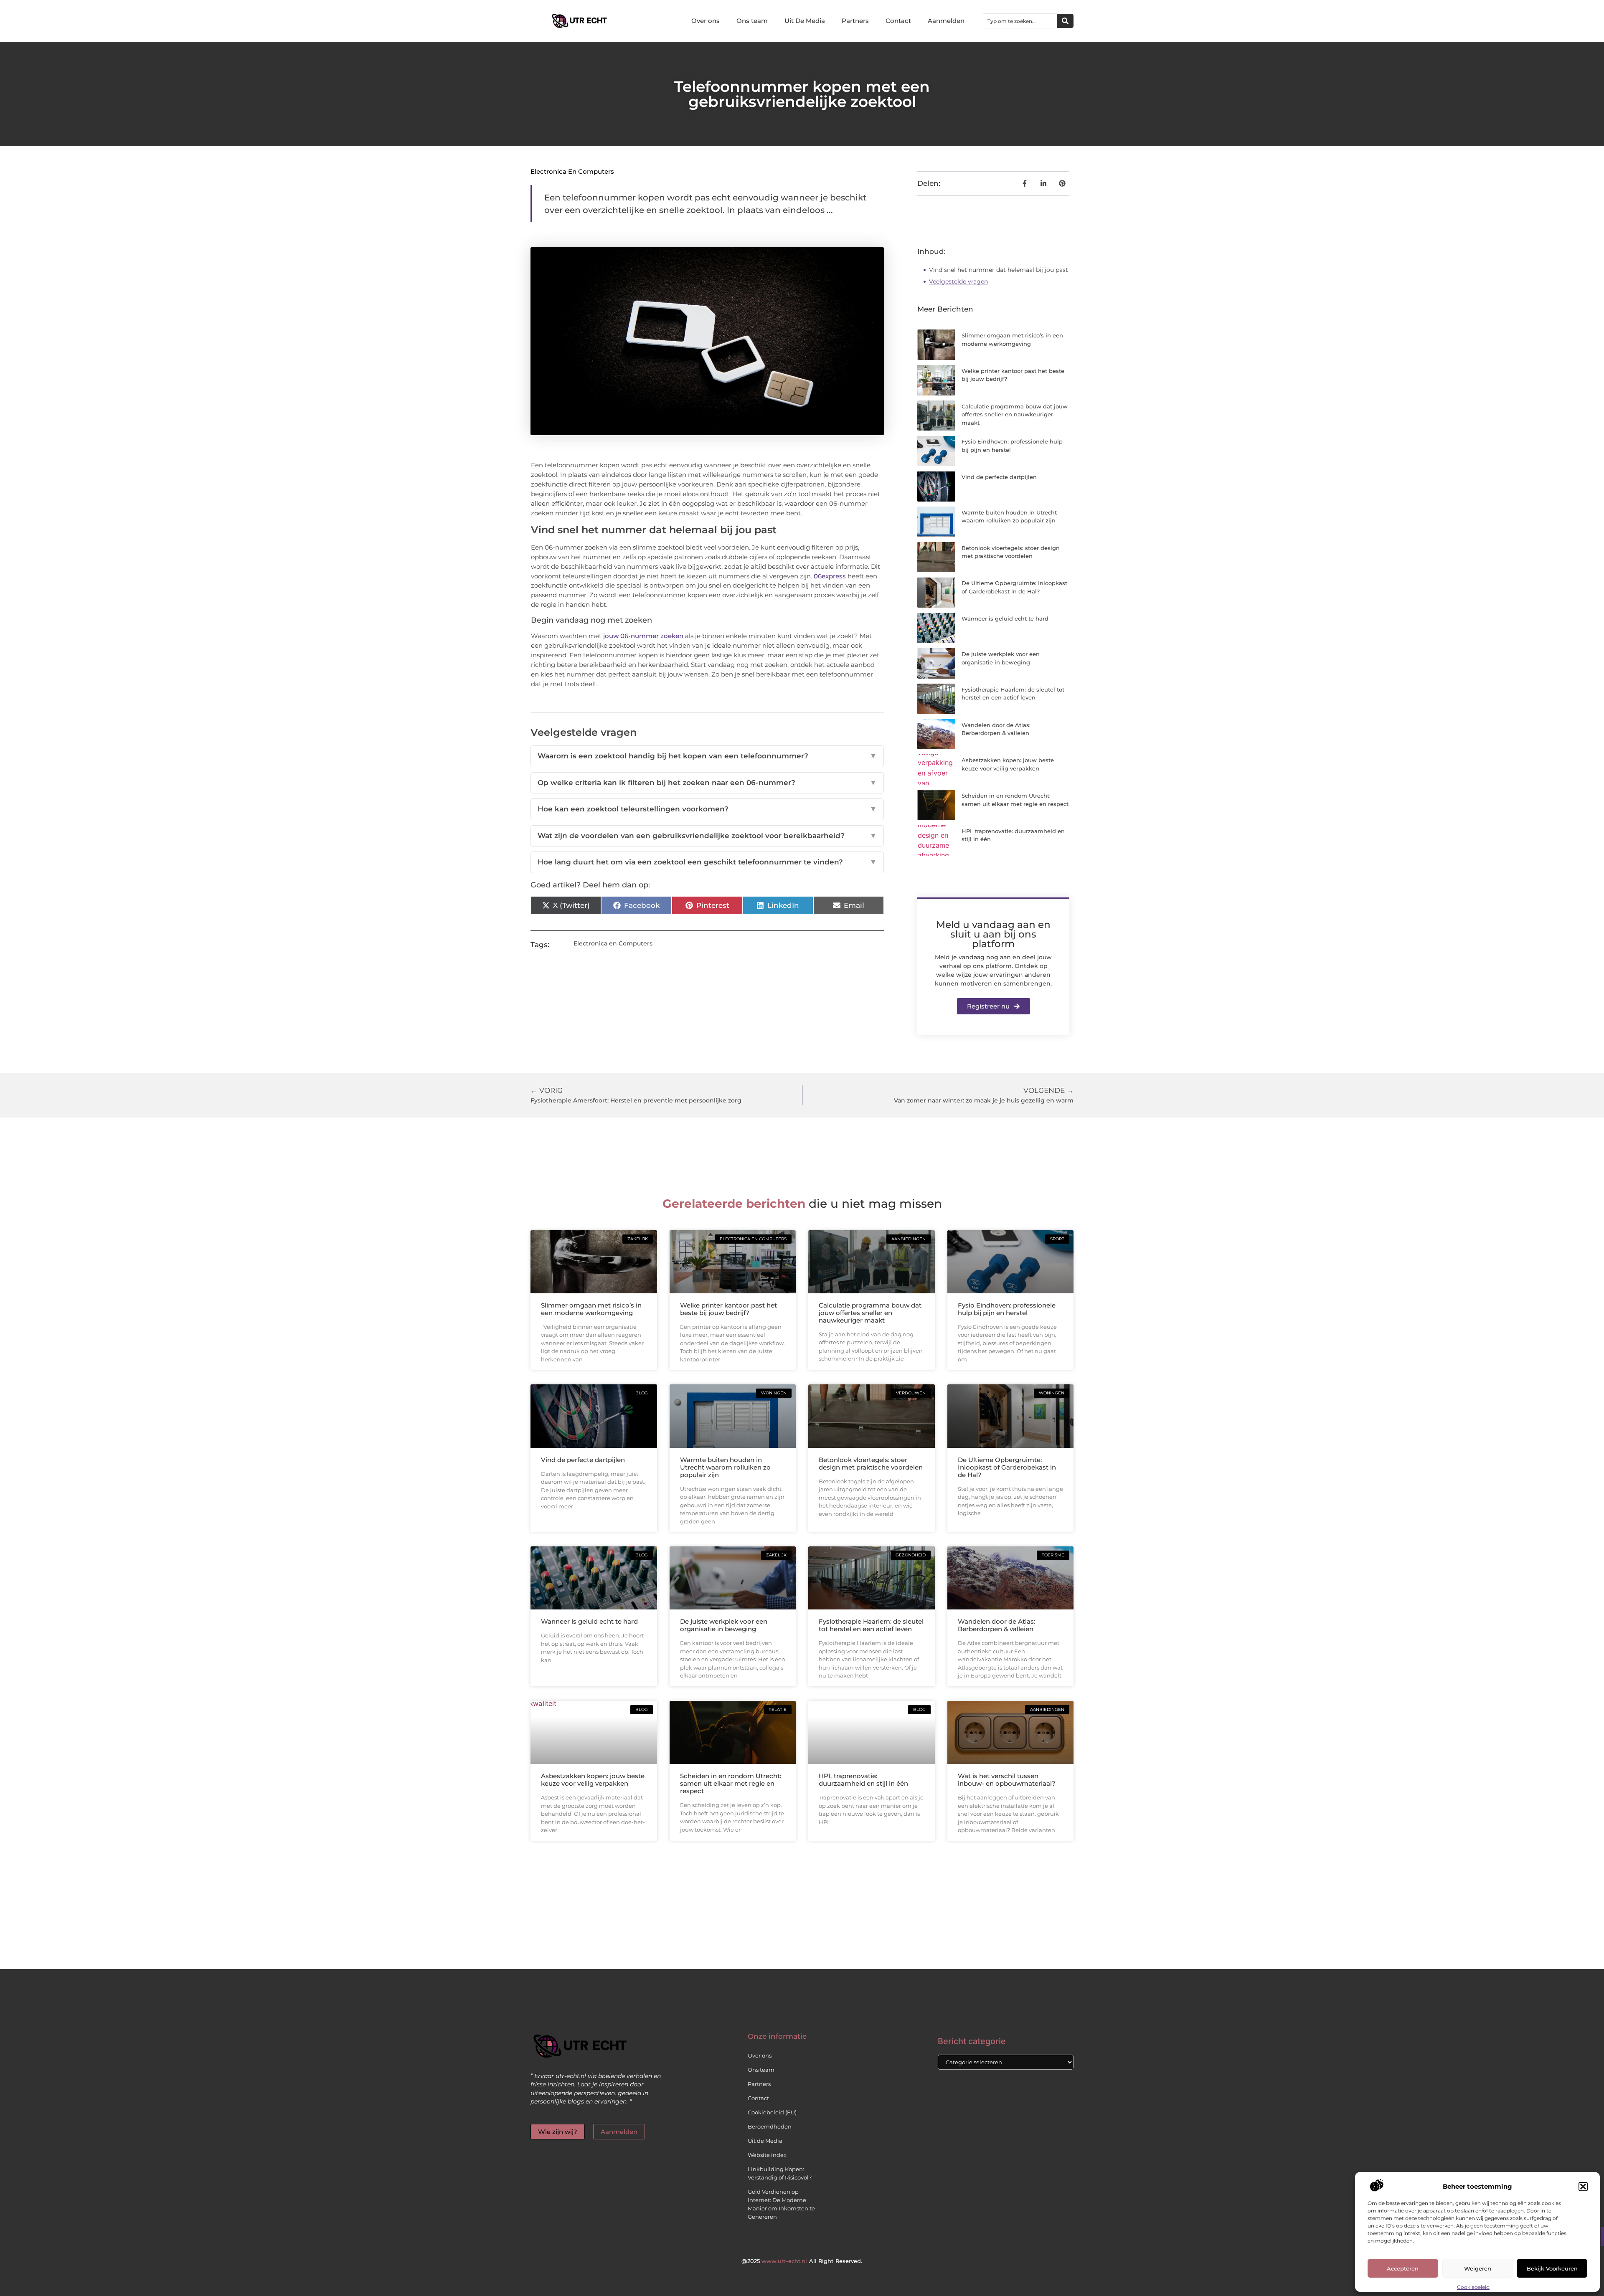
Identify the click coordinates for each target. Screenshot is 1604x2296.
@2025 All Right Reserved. (802, 2261)
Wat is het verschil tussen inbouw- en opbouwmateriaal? (1007, 1780)
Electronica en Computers (572, 171)
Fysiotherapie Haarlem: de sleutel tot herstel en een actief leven (871, 1625)
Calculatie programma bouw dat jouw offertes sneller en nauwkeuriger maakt (1015, 414)
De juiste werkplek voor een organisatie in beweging (724, 1625)
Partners (855, 21)
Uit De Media (805, 21)
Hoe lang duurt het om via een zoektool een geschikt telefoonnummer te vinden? (707, 862)
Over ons (706, 21)
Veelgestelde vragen (958, 281)
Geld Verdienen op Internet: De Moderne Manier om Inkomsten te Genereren (781, 2204)
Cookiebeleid (1473, 2287)
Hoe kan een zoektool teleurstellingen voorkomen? (707, 809)
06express (830, 576)
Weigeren (1478, 2268)
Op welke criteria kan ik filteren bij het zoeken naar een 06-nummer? (707, 783)
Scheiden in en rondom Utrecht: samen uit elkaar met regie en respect (731, 1783)
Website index (767, 2155)
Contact (898, 21)
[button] (1583, 2187)
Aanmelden (946, 21)
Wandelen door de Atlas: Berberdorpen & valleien (996, 1625)
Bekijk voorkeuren (1552, 2268)
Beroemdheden (770, 2126)
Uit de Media (765, 2141)
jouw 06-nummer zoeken (643, 636)
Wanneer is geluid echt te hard (1005, 618)
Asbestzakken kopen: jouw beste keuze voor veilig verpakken (593, 1780)
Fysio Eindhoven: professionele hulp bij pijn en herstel (1007, 1309)
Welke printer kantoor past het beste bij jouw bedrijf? (728, 1309)
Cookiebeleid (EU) (772, 2112)
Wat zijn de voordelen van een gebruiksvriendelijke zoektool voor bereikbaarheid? (707, 836)
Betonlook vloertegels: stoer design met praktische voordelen (871, 1464)
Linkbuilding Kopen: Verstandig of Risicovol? (780, 2173)
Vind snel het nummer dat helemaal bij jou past (999, 270)
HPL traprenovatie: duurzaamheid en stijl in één (863, 1780)
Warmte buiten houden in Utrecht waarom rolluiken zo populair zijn (725, 1467)
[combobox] (1020, 21)
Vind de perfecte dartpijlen (999, 477)
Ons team (752, 21)
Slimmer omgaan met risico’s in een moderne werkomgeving (591, 1309)
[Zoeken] (1065, 21)
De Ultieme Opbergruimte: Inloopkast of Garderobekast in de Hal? (1007, 1467)
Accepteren (1403, 2268)
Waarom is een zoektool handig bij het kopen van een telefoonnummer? (707, 756)
